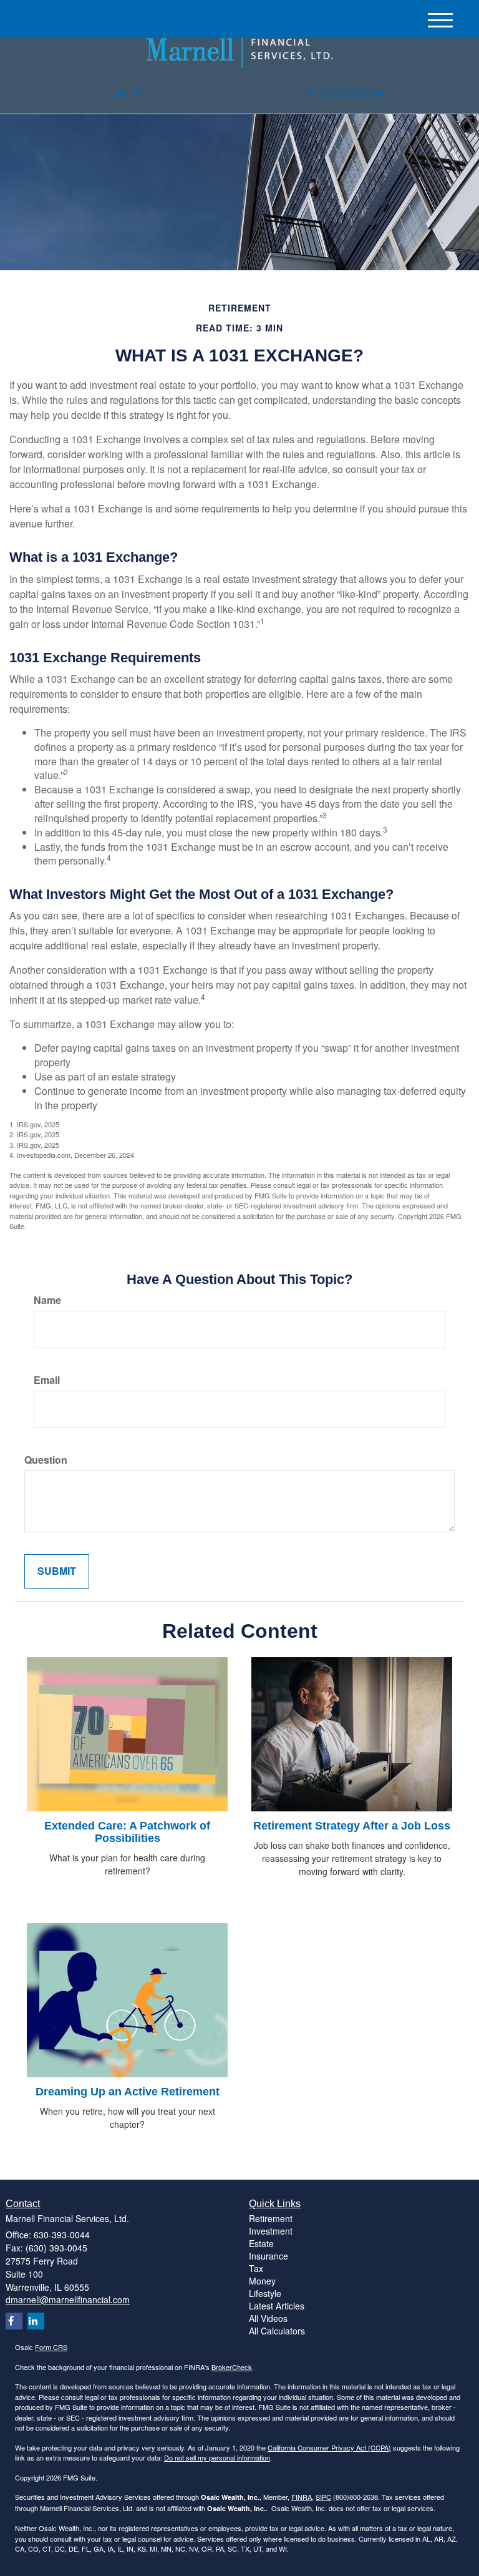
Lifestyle (265, 2293)
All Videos (268, 2318)
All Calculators (277, 2331)
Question (46, 1460)
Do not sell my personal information (217, 2457)
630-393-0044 (354, 93)
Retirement (271, 2218)
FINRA (302, 2497)
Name (47, 1300)
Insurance (269, 2256)
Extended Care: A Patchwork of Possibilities (127, 1832)
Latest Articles (277, 2306)
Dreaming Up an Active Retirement (128, 2092)
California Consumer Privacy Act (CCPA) (329, 2447)
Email (47, 1380)
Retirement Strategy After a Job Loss (352, 1826)
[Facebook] (138, 94)
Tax (256, 2268)
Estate (261, 2243)
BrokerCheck (232, 2367)
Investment (271, 2231)
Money (262, 2281)
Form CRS (51, 2347)
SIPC (323, 2497)
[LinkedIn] (122, 94)
